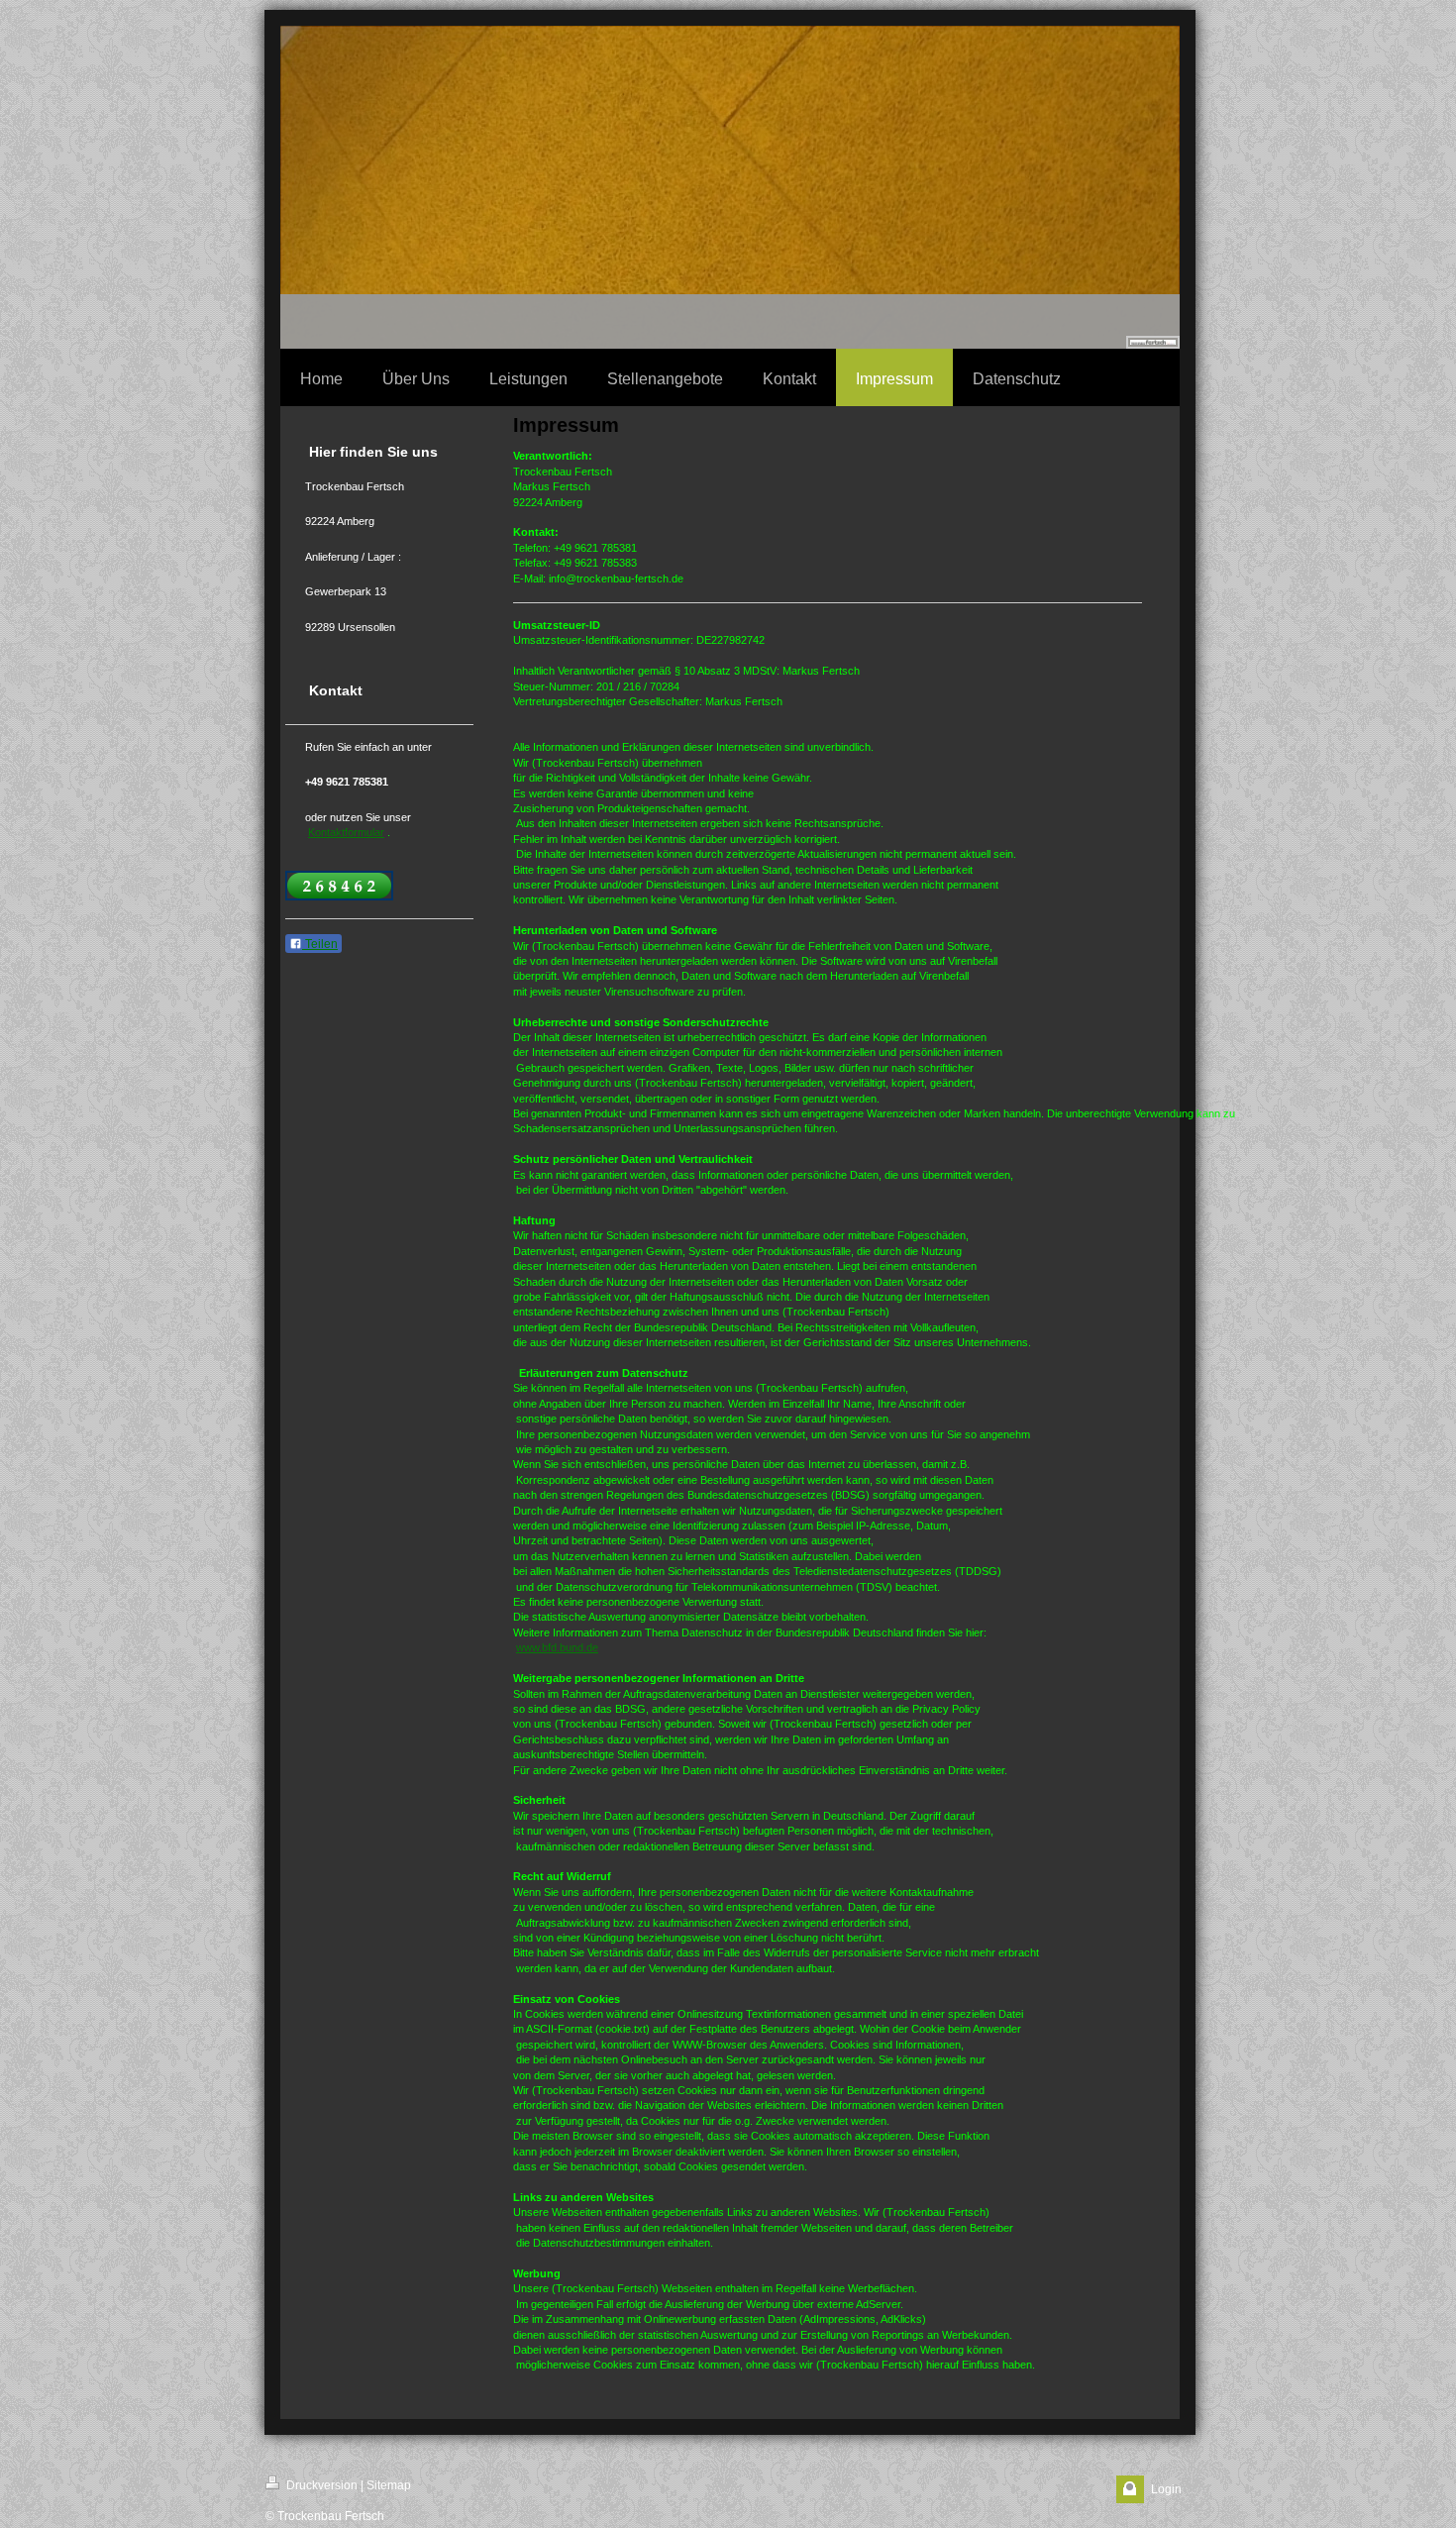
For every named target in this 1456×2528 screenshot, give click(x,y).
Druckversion (320, 2485)
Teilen (320, 944)
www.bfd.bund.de (557, 1647)
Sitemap (389, 2485)
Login (1166, 2489)
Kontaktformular (346, 832)
